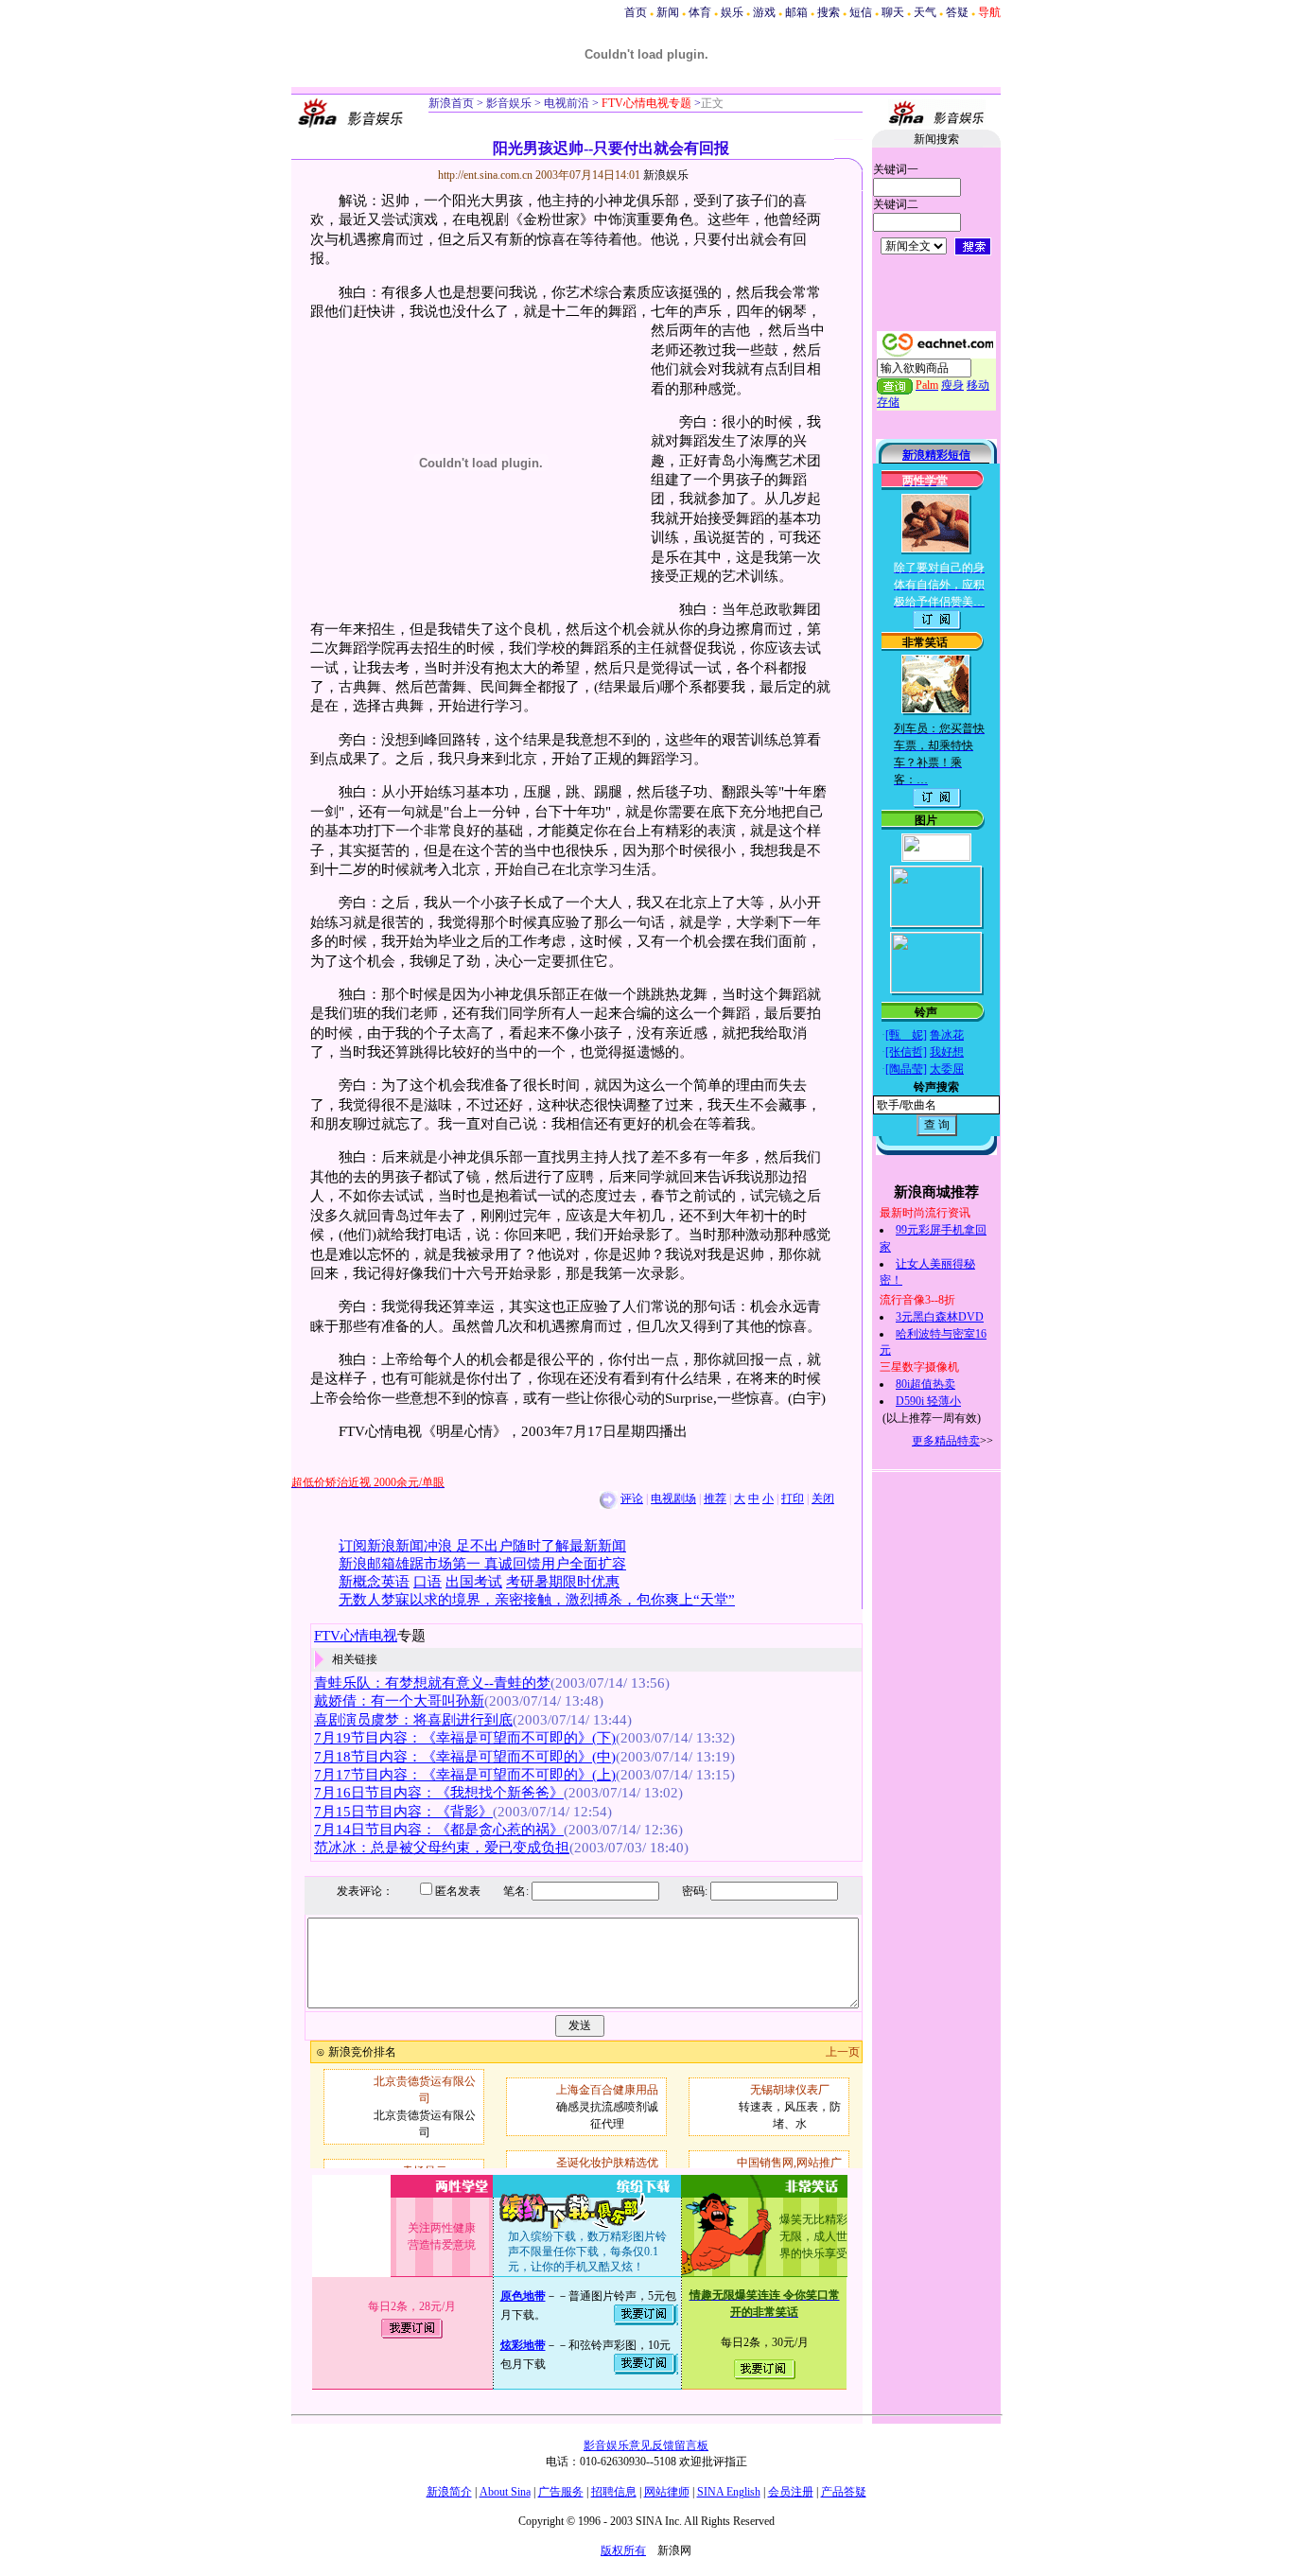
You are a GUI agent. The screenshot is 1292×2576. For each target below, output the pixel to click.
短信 (861, 12)
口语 (428, 1582)
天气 (925, 12)
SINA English (729, 2492)
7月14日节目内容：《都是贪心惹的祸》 (439, 1830)
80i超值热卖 (925, 1384)
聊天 (893, 12)
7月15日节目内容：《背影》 (403, 1812)
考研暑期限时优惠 (563, 1582)
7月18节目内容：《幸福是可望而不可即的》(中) (465, 1757)
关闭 (823, 1498)
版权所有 (623, 2550)
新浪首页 (451, 103)
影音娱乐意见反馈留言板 (646, 2445)
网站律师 (667, 2492)
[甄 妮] (906, 1035)
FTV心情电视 (356, 1636)
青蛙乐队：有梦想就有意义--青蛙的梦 (432, 1683)
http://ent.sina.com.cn (487, 175)
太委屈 (947, 1069)
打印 (793, 1498)
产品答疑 (844, 2492)
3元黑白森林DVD (940, 1317)
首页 (636, 12)
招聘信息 (614, 2492)
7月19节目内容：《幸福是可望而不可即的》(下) (465, 1738)
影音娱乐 (509, 103)
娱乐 (732, 12)
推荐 (715, 1498)
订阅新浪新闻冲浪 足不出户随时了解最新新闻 (482, 1546)
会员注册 (791, 2492)
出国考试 (474, 1582)
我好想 (947, 1052)
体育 (700, 12)
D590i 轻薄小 (928, 1401)
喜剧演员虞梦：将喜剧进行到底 (413, 1720)
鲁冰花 (947, 1035)
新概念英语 (374, 1582)
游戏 (764, 12)
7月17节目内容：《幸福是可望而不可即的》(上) (465, 1775)
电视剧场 (673, 1498)
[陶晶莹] (906, 1069)
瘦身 (952, 385)
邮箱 (796, 12)
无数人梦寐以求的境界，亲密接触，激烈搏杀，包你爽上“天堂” (537, 1600)
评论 (632, 1498)
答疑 (957, 12)
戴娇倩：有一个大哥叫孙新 (399, 1701)
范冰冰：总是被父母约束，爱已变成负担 (442, 1848)
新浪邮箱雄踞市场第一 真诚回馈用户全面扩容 (482, 1564)
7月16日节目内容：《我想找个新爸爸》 (439, 1793)
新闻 (668, 12)
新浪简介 (449, 2492)
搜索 (829, 12)
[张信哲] (906, 1052)
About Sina (505, 2492)
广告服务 (561, 2492)
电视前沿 (565, 103)
